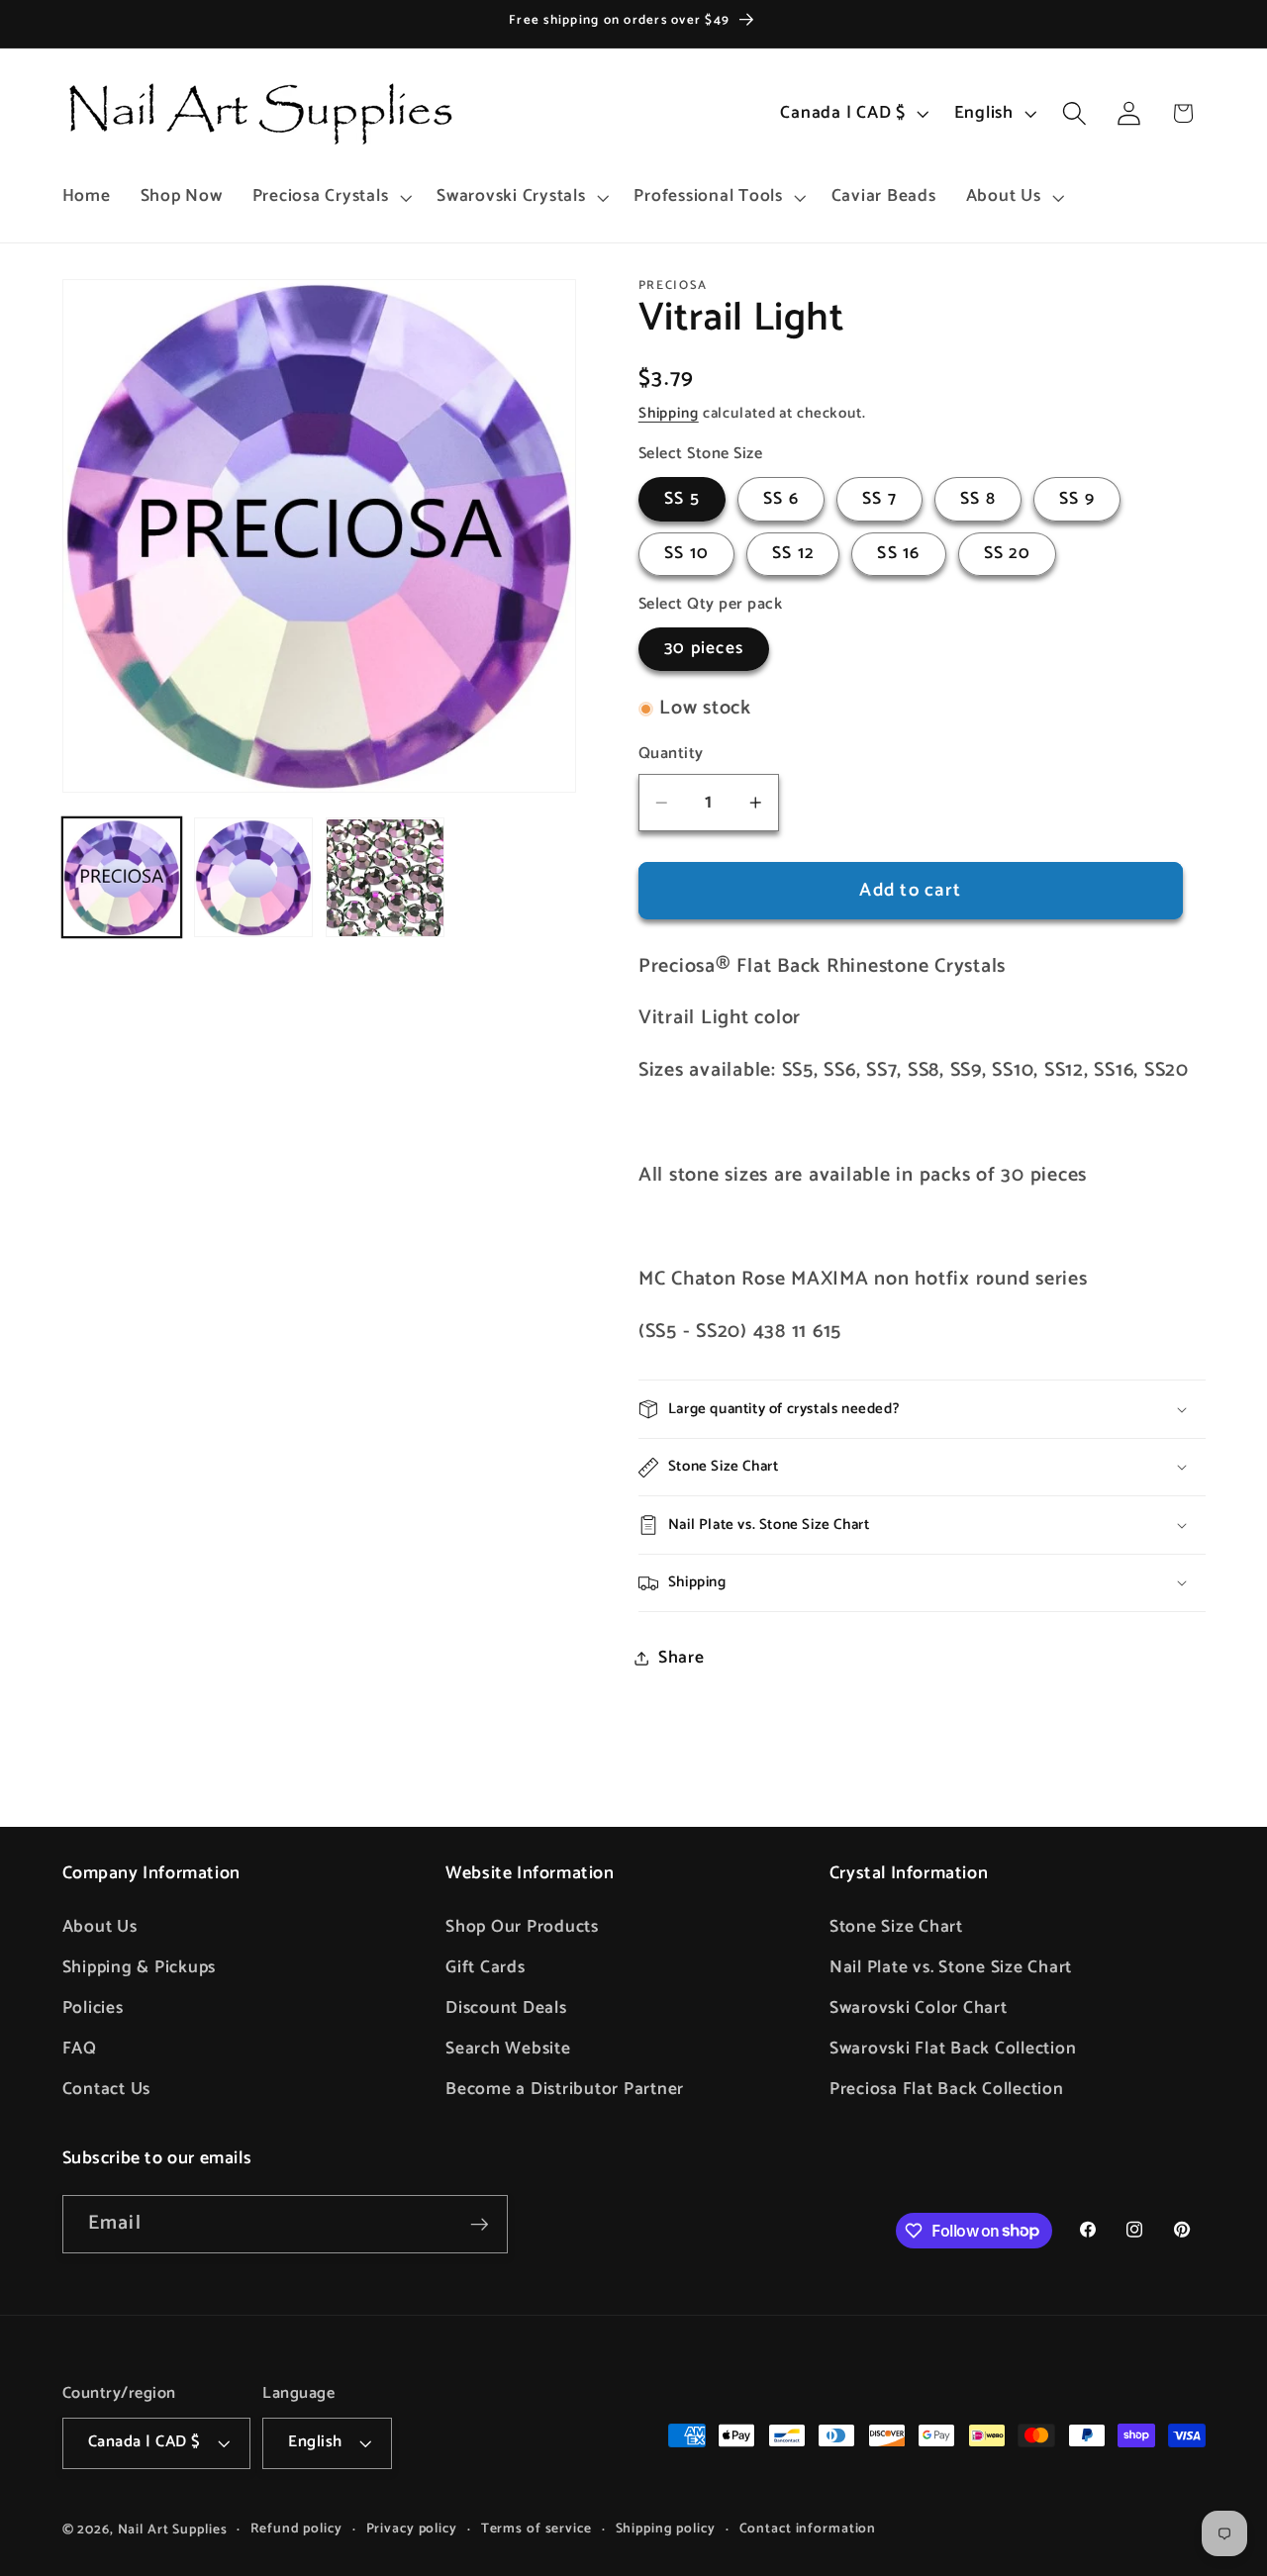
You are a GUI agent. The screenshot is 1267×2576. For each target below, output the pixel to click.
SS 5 (682, 499)
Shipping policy (666, 2529)
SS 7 (879, 499)
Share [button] (682, 1658)
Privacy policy (412, 2529)
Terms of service (536, 2529)
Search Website (508, 2049)
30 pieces (704, 649)
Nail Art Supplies (173, 2529)
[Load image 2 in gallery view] (254, 878)
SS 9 (1077, 499)
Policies (93, 2008)
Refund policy (296, 2529)
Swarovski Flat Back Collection (953, 2049)
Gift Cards (486, 1967)
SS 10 (686, 554)
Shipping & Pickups (140, 1967)
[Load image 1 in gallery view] (122, 878)
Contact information (808, 2529)
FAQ (80, 2049)
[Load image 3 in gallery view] (386, 878)
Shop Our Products (522, 1927)
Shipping (669, 413)
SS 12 (793, 554)
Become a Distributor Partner (565, 2089)
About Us (100, 1927)
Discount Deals (506, 2008)
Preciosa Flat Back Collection (947, 2089)
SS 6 (781, 499)
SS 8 (978, 499)
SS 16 (898, 554)
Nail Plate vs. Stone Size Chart (951, 1967)
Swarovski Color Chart (919, 2008)
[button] (330, 197)
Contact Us (107, 2089)
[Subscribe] (480, 2224)
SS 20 (1007, 554)
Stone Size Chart (896, 1927)
